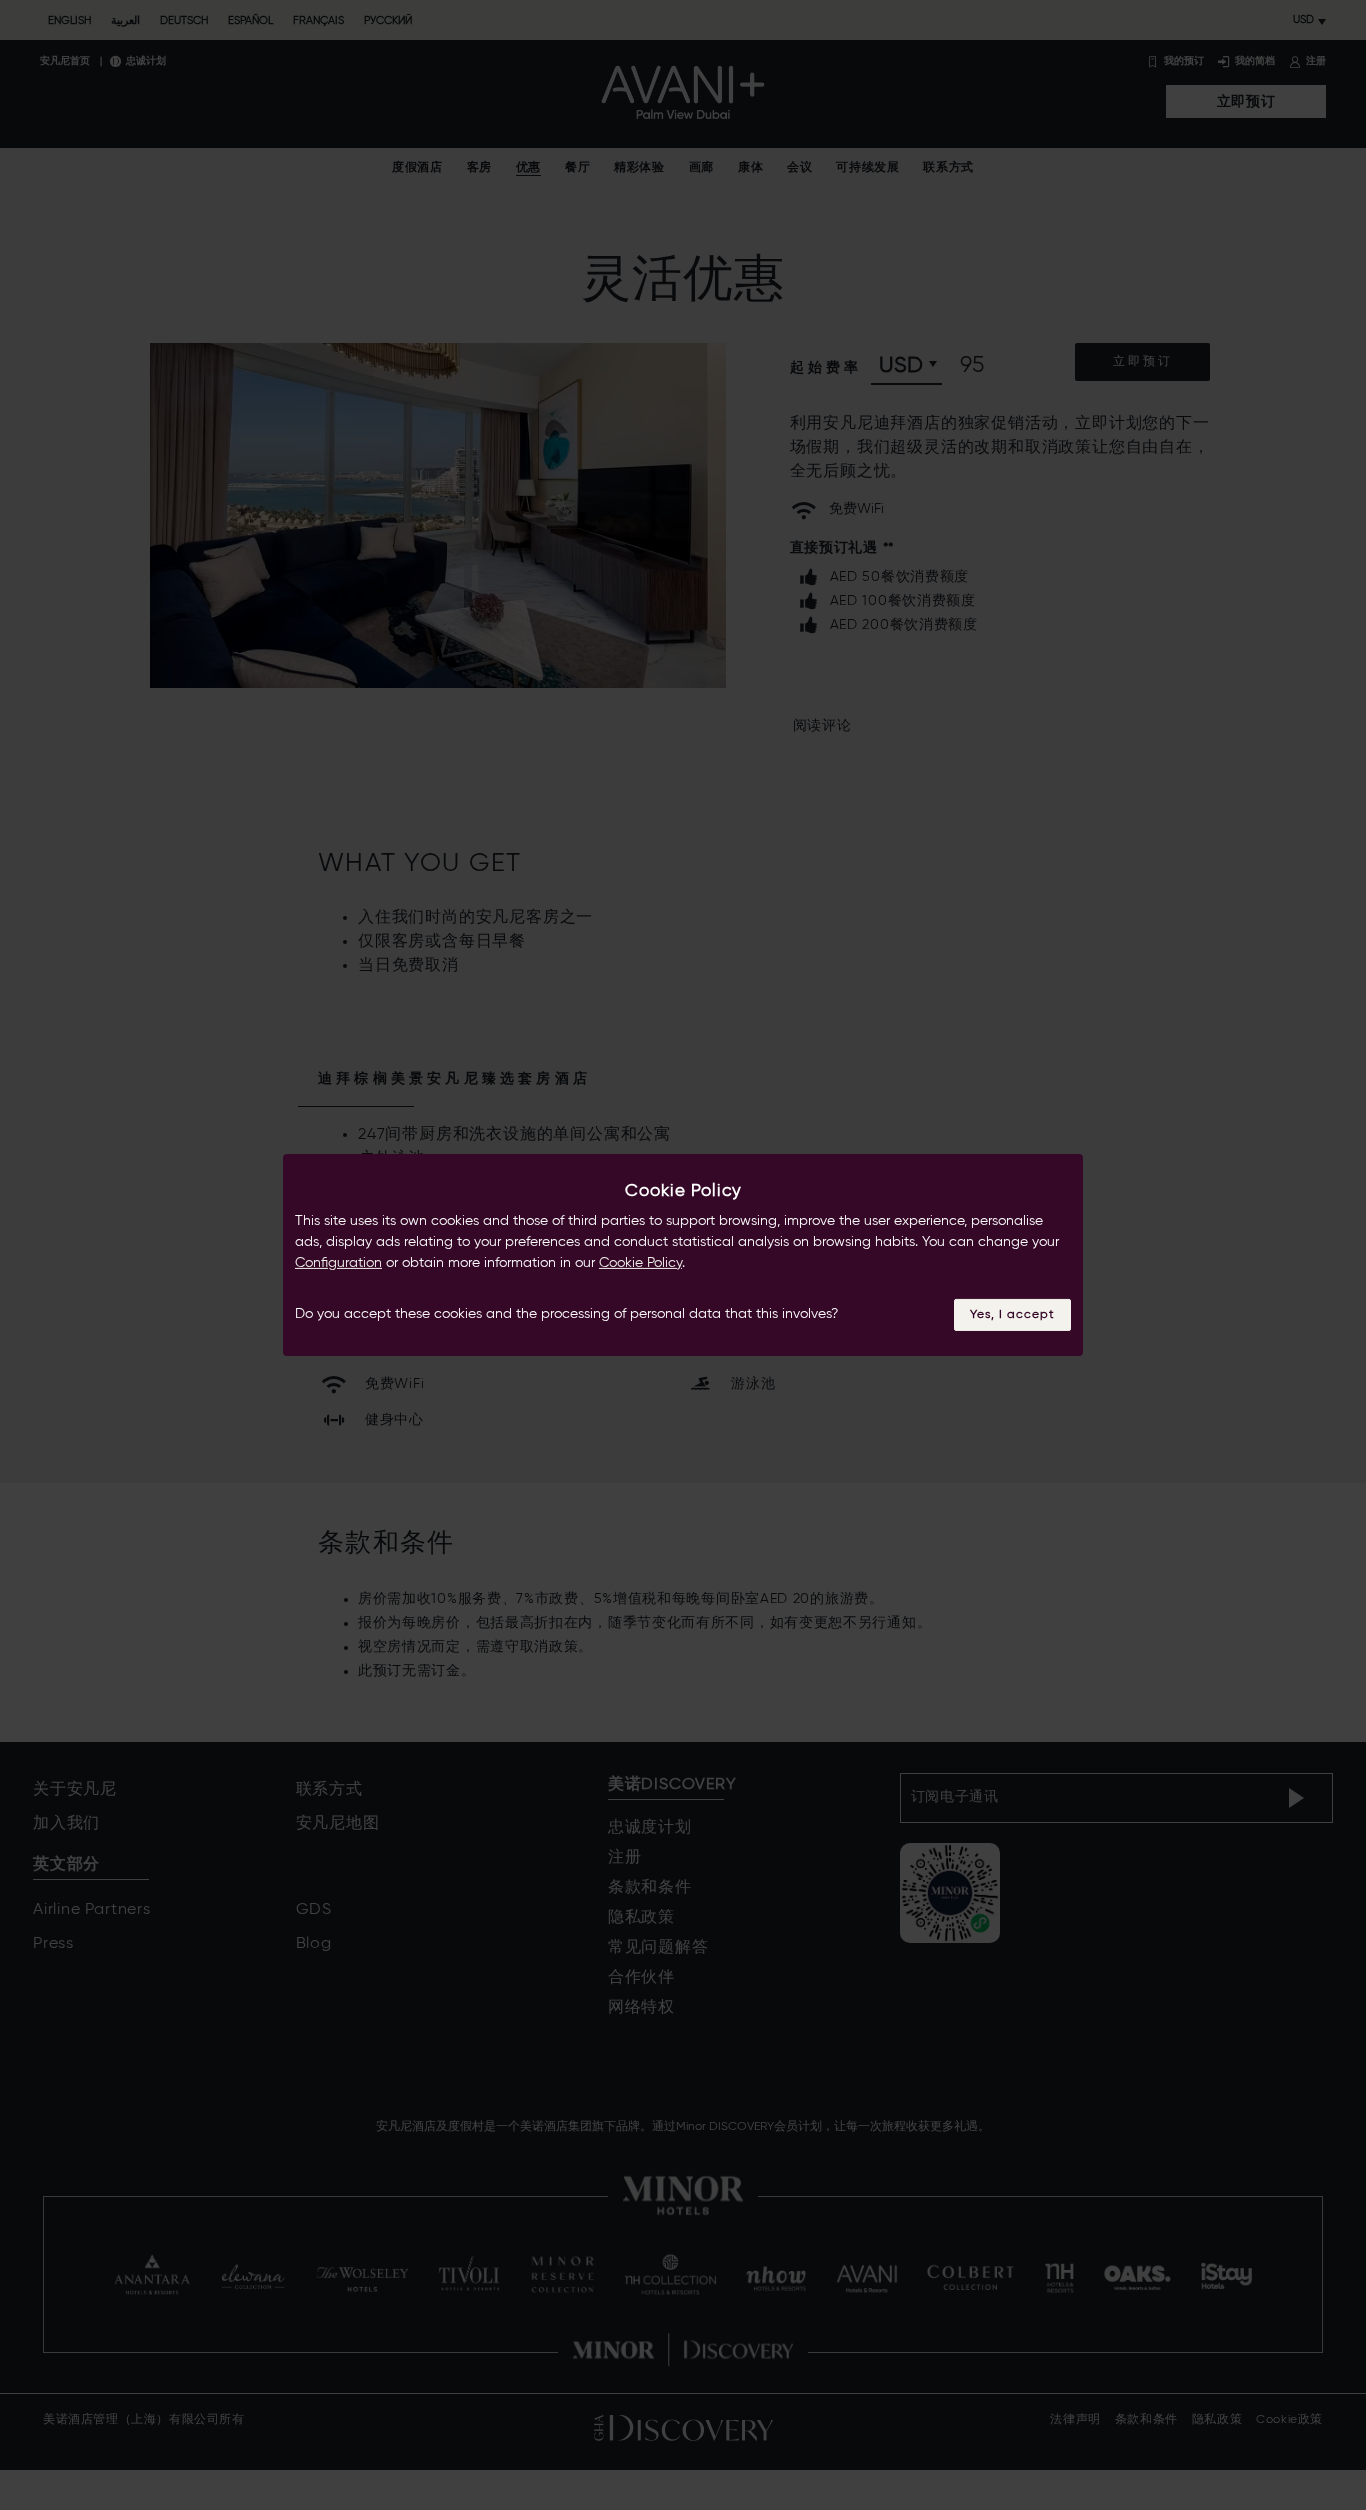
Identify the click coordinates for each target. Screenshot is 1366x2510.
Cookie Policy (640, 1263)
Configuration (338, 1263)
